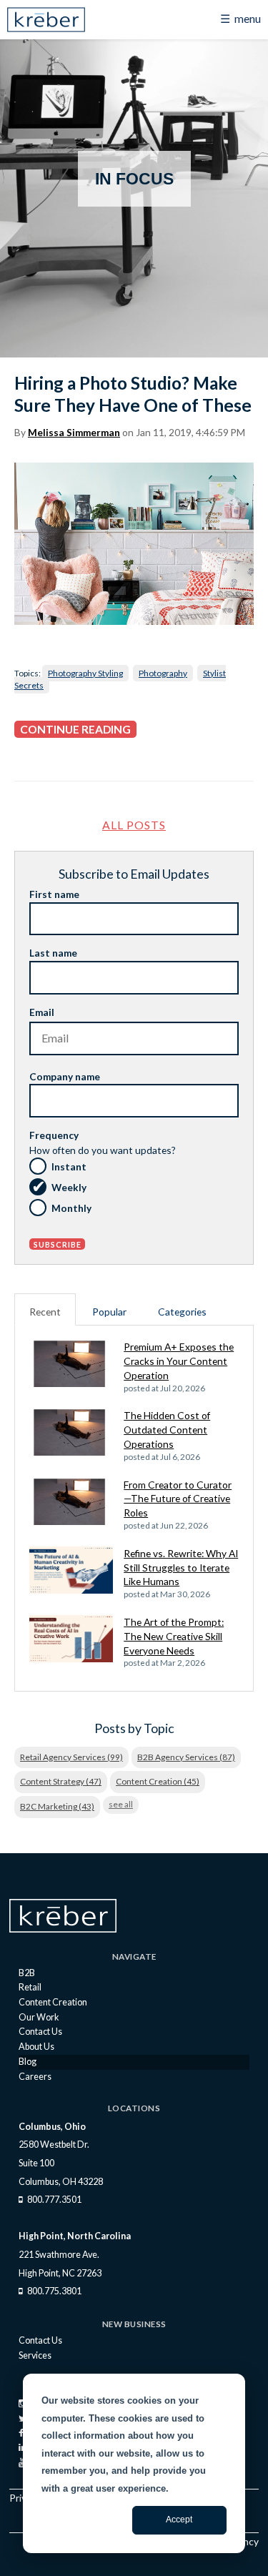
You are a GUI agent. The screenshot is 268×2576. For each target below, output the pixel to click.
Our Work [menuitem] (39, 2017)
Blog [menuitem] (28, 2062)
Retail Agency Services (71, 1757)
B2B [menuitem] (27, 1973)
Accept (179, 2520)
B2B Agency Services (186, 1757)
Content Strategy (61, 1781)
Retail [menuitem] (30, 1987)
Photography (163, 673)
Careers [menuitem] (35, 2077)
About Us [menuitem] (36, 2047)
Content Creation (158, 1781)
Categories (182, 1312)
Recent (45, 1312)
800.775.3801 (54, 2291)
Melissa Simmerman (74, 433)
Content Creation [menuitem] (53, 2002)
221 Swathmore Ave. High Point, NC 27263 (60, 2264)
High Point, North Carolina (75, 2236)
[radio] (134, 1168)
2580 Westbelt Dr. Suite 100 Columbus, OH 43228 (61, 2163)
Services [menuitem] (35, 2355)
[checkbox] (134, 1189)
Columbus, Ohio (52, 2127)
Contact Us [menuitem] (40, 2032)
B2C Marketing (57, 1806)
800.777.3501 (54, 2200)
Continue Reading (75, 729)
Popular (109, 1312)
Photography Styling (85, 673)
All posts (134, 825)
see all (121, 1804)
